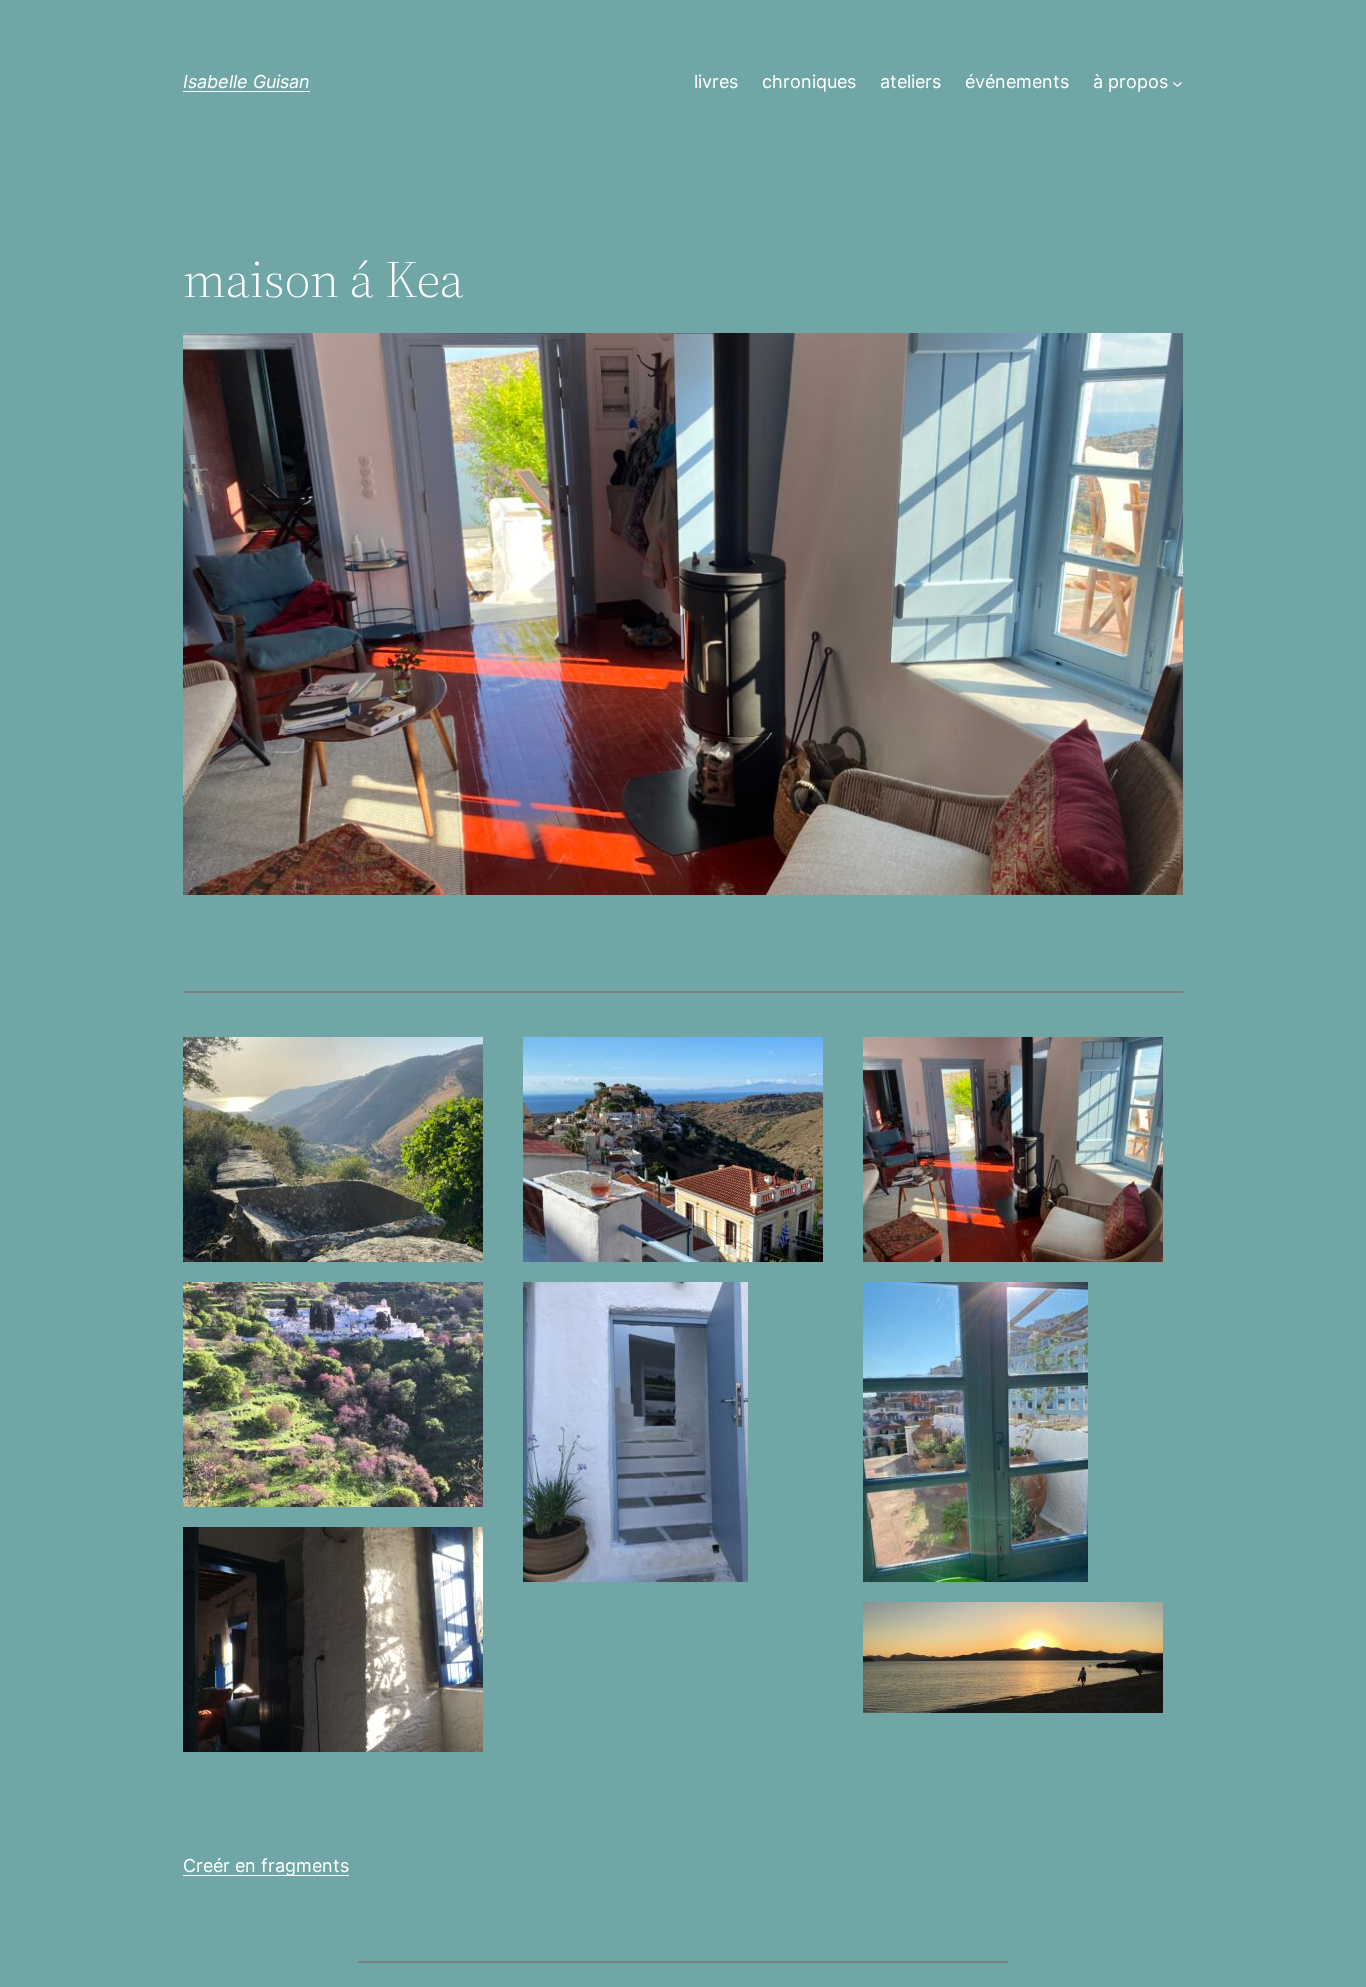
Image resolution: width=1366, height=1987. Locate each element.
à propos (1130, 81)
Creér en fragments (266, 1865)
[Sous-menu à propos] (1177, 82)
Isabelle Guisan (246, 81)
